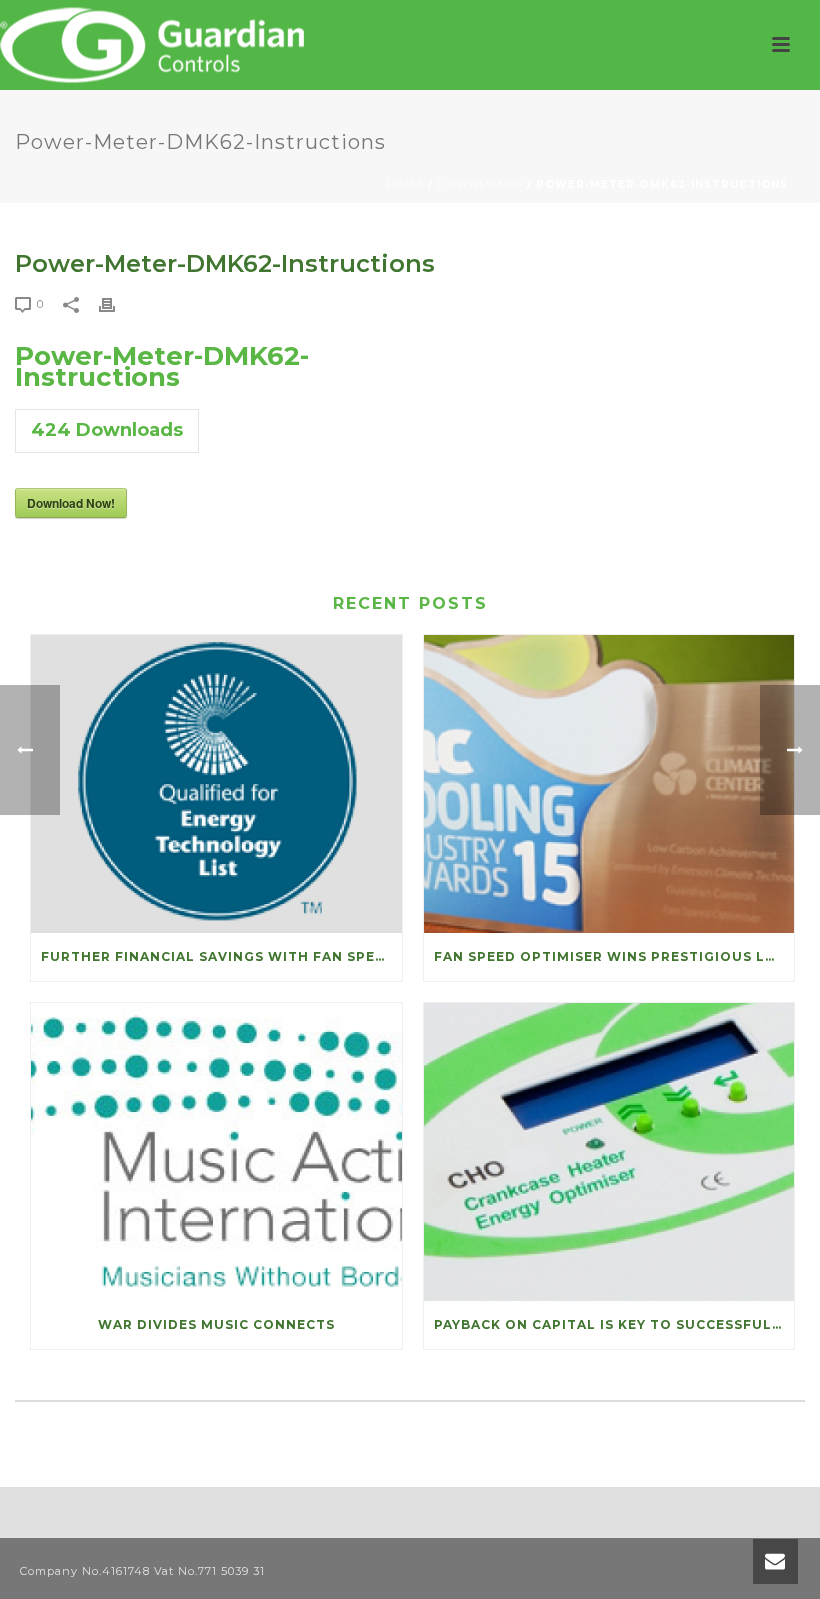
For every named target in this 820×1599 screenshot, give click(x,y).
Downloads (480, 184)
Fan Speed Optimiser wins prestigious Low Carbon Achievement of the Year (614, 956)
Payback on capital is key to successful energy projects (614, 1324)
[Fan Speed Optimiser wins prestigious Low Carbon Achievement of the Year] (609, 784)
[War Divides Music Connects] (216, 1152)
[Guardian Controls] (156, 45)
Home (405, 184)
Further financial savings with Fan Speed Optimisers (221, 956)
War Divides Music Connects (216, 1324)
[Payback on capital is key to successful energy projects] (609, 1152)
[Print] (117, 304)
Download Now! (71, 503)
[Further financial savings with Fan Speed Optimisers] (216, 784)
